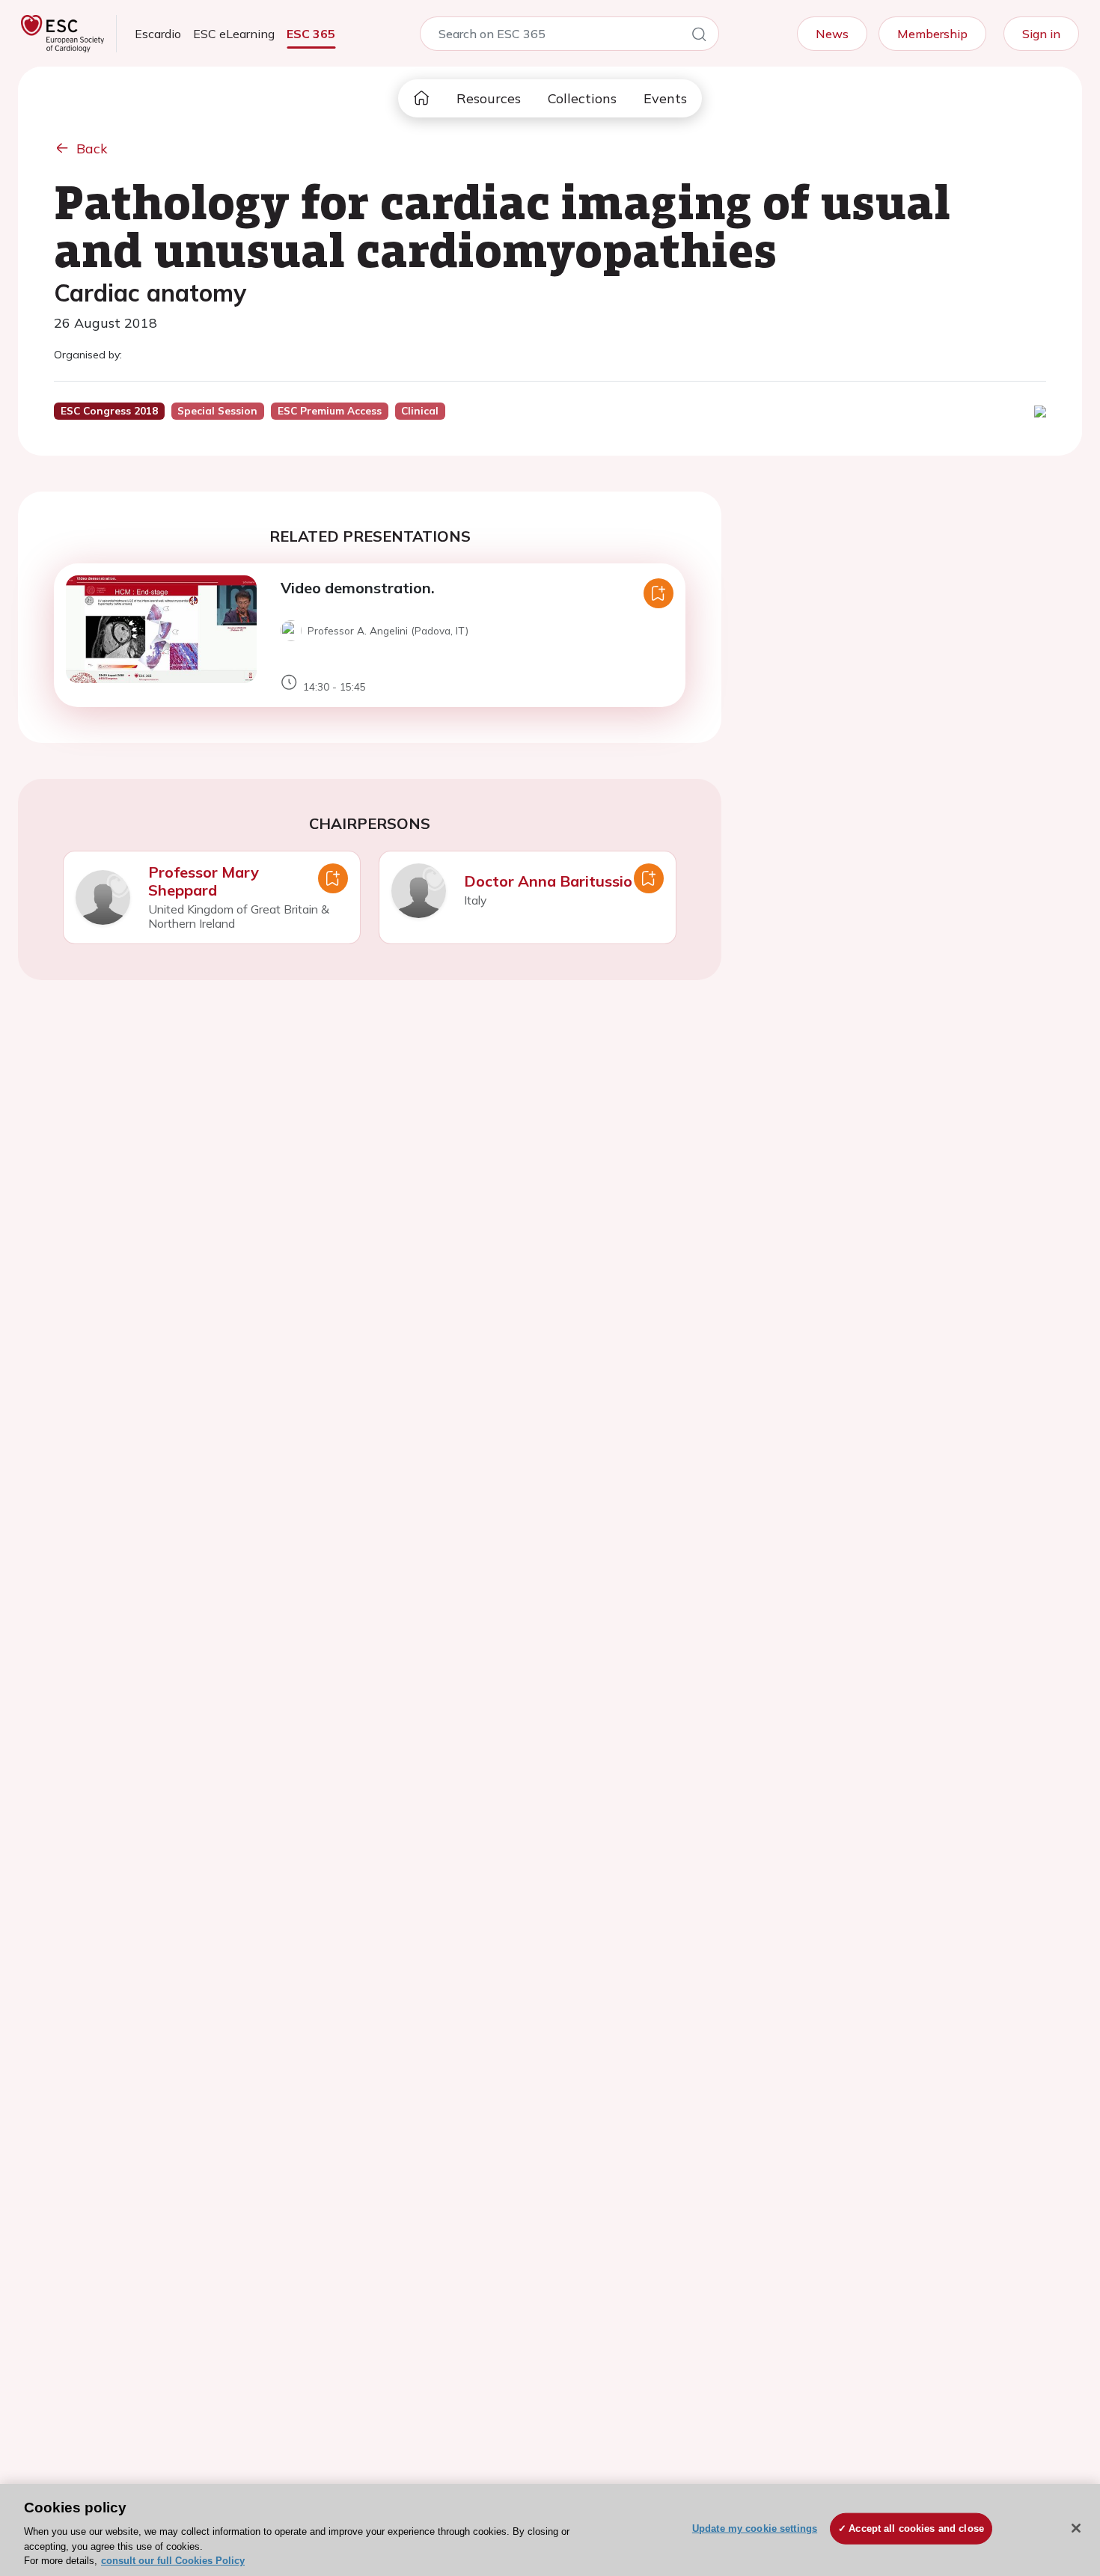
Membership (932, 34)
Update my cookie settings (755, 2528)
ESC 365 (311, 34)
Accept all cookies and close (916, 2528)
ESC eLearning (234, 34)
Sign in (1041, 34)
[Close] (1076, 2528)
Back (92, 149)
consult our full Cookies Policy (173, 2561)
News (832, 34)
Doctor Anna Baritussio (548, 881)
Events (665, 98)
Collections (582, 98)
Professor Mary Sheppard (204, 881)
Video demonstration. (358, 588)
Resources (489, 98)
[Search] (699, 37)
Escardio (158, 34)
